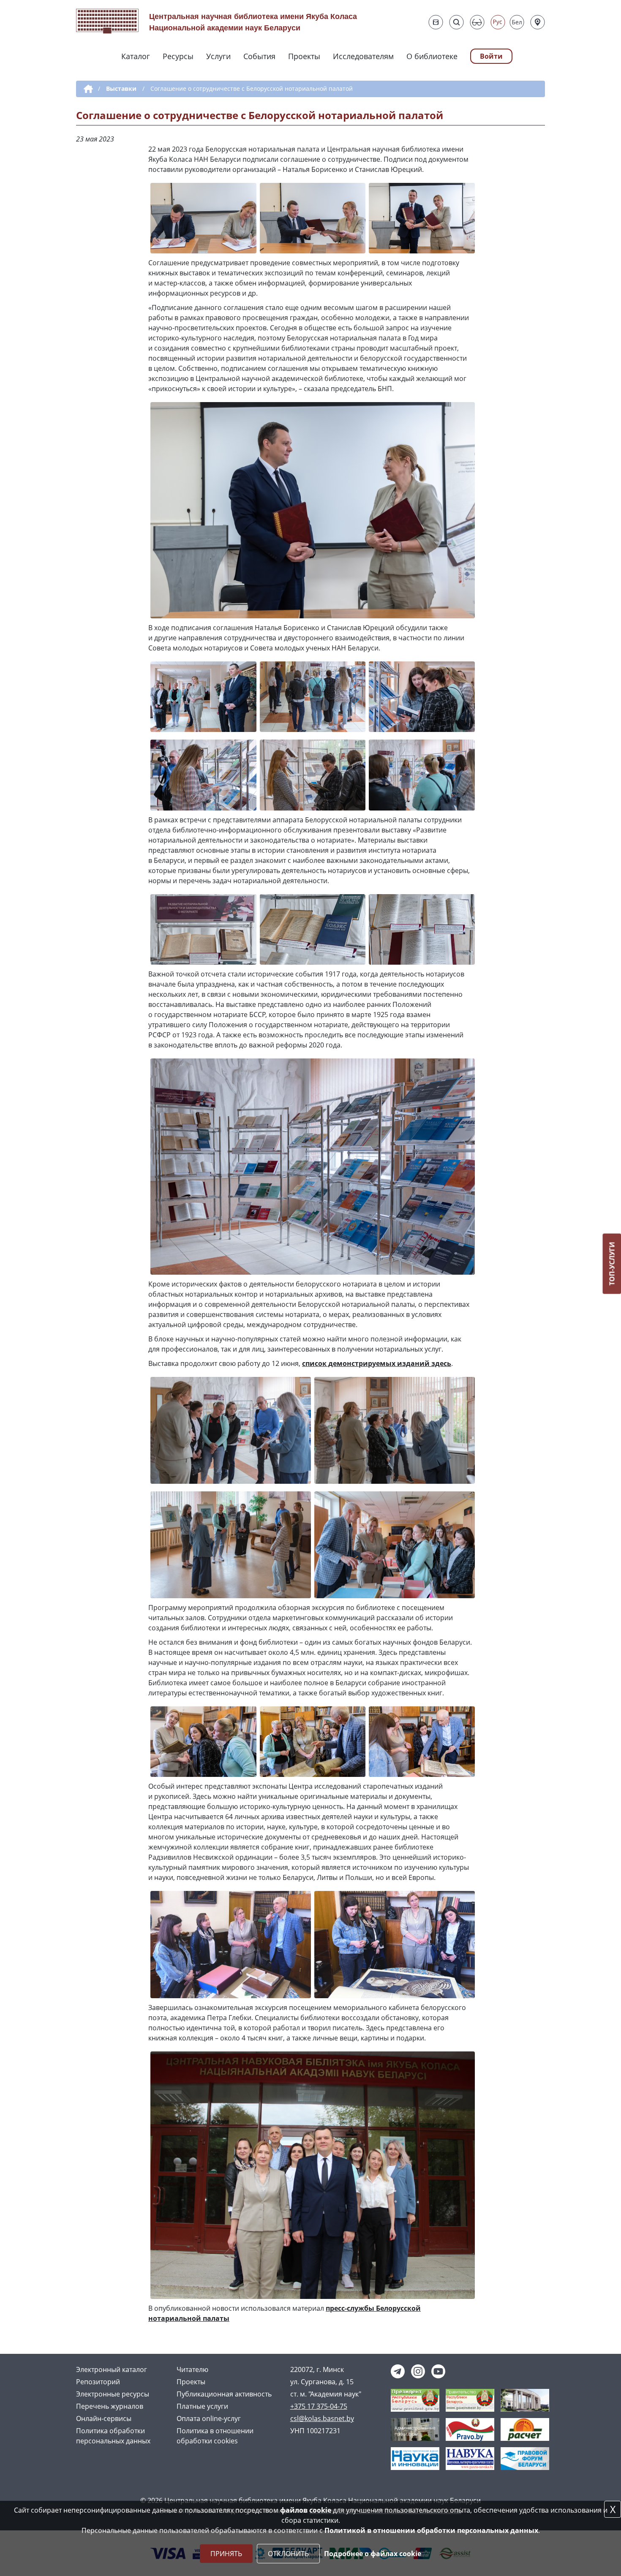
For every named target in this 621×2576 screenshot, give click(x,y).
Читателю (192, 2369)
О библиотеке (432, 56)
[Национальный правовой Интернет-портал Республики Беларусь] (470, 2429)
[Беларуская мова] (517, 22)
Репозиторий (98, 2382)
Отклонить (288, 2554)
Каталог (136, 56)
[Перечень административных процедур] (415, 2429)
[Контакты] (538, 22)
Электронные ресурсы (113, 2394)
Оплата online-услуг (209, 2418)
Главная (87, 89)
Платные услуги (202, 2406)
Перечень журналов (110, 2406)
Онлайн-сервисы (104, 2418)
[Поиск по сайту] (456, 22)
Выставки (121, 88)
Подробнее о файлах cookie (373, 2554)
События (259, 56)
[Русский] (498, 22)
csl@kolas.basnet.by (322, 2418)
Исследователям (363, 56)
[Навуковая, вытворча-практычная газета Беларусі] (470, 2458)
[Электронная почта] (436, 22)
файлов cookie (306, 2510)
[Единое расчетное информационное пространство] (525, 2429)
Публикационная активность (224, 2394)
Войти (491, 56)
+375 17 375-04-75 (319, 2406)
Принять (226, 2554)
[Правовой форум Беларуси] (525, 2458)
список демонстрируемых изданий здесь (377, 1363)
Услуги (218, 56)
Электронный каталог (112, 2369)
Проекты (304, 56)
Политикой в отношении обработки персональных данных (431, 2530)
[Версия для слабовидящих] (477, 22)
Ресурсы (178, 56)
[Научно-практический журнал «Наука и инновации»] (415, 2458)
